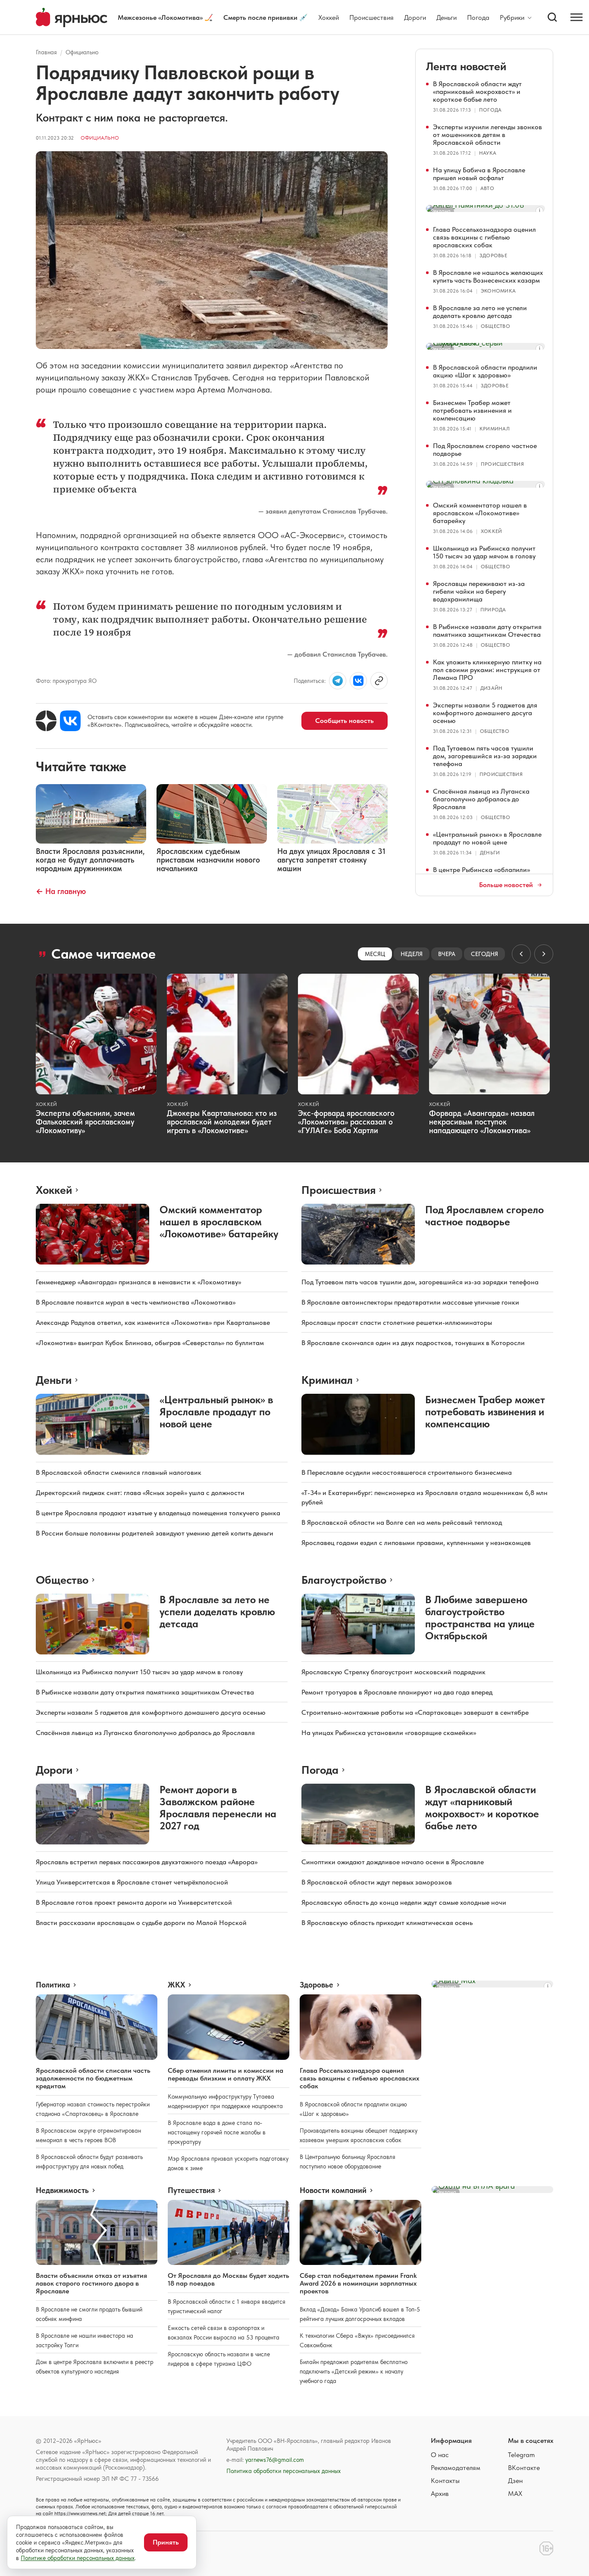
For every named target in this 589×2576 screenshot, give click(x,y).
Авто (487, 188)
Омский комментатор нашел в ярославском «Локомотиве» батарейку (480, 513)
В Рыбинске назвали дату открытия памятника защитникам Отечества (487, 631)
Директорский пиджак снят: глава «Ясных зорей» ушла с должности (140, 1493)
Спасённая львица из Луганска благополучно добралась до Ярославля (481, 799)
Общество (495, 326)
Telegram (521, 2455)
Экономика (498, 291)
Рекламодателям (456, 2468)
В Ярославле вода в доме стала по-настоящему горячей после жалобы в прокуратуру (217, 2132)
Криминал (495, 429)
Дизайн (491, 688)
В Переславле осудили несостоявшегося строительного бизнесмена (407, 1472)
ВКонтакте (524, 2468)
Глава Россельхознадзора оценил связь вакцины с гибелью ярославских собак (484, 237)
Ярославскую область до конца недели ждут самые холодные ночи (404, 1902)
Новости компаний (333, 2190)
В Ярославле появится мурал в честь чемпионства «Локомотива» (136, 1302)
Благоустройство (344, 1580)
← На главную (61, 891)
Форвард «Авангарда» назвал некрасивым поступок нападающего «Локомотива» (482, 1122)
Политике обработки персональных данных (78, 2558)
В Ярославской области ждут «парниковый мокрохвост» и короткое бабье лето (477, 92)
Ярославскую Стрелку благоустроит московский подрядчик (393, 1672)
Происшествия (371, 17)
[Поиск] (552, 17)
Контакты (445, 2481)
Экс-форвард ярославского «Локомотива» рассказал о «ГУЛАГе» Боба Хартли (346, 1122)
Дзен (515, 2481)
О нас (440, 2455)
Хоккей (329, 17)
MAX (515, 2493)
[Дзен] (46, 721)
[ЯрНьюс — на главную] (72, 17)
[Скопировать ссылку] (379, 681)
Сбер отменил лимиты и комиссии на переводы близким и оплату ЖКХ (226, 2074)
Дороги (415, 17)
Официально (82, 52)
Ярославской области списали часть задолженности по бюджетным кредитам (93, 2078)
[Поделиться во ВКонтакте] (358, 681)
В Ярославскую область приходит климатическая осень (387, 1923)
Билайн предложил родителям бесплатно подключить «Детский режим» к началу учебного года (354, 2371)
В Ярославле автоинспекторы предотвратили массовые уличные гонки (410, 1302)
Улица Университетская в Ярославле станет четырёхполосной (132, 1882)
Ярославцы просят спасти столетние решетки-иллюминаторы (397, 1322)
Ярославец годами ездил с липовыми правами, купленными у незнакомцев (416, 1543)
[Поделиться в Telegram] (338, 681)
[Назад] (521, 954)
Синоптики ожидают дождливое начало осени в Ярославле (393, 1862)
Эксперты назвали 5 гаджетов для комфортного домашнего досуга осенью (485, 713)
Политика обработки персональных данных (284, 2471)
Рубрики (512, 18)
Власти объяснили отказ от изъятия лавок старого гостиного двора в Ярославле (91, 2283)
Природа (493, 610)
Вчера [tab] (447, 954)
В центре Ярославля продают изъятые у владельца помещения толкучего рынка (158, 1513)
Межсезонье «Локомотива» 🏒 (165, 17)
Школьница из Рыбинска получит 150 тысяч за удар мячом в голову (484, 552)
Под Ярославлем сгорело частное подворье (485, 450)
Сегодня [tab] (484, 954)
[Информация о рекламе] (539, 211)
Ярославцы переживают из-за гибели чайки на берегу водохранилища (479, 591)
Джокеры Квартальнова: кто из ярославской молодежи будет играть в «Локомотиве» (222, 1122)
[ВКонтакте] (70, 721)
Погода (478, 17)
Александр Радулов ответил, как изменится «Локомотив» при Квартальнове (153, 1322)
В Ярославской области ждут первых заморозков (377, 1882)
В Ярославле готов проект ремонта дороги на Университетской (134, 1902)
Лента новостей (466, 66)
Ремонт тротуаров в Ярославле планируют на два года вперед (397, 1692)
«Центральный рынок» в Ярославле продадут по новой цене (487, 838)
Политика (53, 1985)
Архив (440, 2493)
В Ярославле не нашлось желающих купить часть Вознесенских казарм (488, 276)
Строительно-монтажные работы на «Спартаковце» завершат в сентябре (415, 1712)
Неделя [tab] (412, 954)
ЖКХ (176, 1985)
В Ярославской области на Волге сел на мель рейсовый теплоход (402, 1522)
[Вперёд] (544, 954)
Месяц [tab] (375, 954)
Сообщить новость (345, 721)
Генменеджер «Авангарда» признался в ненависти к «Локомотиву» (138, 1282)
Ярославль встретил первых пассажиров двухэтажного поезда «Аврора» (147, 1862)
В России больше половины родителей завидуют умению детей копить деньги (155, 1533)
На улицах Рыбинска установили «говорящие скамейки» (389, 1733)
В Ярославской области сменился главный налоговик (119, 1472)
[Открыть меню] (576, 17)
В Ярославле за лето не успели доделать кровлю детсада (480, 312)
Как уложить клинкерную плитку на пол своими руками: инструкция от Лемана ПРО (487, 670)
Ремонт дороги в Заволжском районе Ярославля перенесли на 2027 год (218, 1808)
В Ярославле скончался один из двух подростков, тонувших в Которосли (413, 1343)
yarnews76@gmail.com (275, 2460)
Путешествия (191, 2190)
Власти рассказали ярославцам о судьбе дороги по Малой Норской (141, 1923)
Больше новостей (506, 885)
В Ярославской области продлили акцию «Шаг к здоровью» (485, 371)
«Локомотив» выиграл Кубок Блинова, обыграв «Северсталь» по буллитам (150, 1343)
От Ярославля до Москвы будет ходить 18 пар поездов (229, 2279)
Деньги (446, 17)
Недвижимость (62, 2190)
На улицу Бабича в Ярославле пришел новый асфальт (479, 174)
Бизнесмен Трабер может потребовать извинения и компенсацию (472, 410)
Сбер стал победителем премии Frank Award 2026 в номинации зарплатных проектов (358, 2283)
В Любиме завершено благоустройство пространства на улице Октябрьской (480, 1618)
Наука (488, 153)
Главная (46, 52)
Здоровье (493, 255)
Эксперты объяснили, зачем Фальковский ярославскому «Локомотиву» (85, 1122)
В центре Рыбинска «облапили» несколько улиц (481, 874)
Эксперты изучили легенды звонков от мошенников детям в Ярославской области (487, 135)
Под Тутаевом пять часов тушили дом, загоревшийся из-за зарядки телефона (485, 756)
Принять (166, 2542)
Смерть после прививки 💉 (266, 17)
